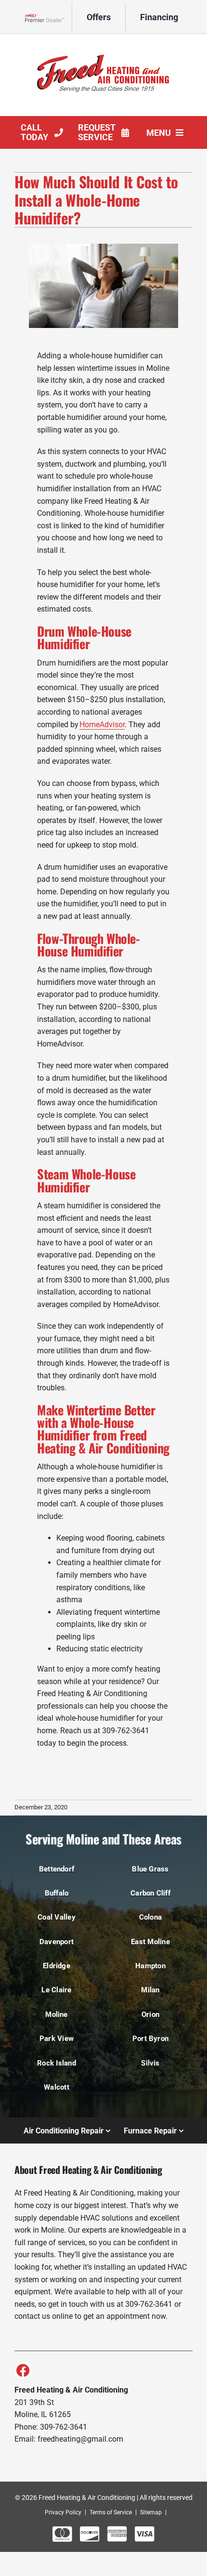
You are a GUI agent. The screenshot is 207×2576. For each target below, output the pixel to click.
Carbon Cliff (150, 1893)
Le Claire (56, 1990)
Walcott (57, 2087)
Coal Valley (57, 1917)
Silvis (150, 2063)
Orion (150, 2014)
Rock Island (57, 2063)
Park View (57, 2039)
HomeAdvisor (102, 725)
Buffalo (57, 1893)
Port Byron (150, 2039)
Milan (150, 1990)
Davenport (57, 1942)
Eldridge (57, 1966)
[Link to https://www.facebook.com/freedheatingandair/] (23, 2370)
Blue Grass (150, 1869)
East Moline (150, 1942)
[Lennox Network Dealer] (48, 18)
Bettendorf (57, 1869)
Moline (56, 2014)
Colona (150, 1917)
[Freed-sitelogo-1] (103, 43)
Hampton (150, 1966)
